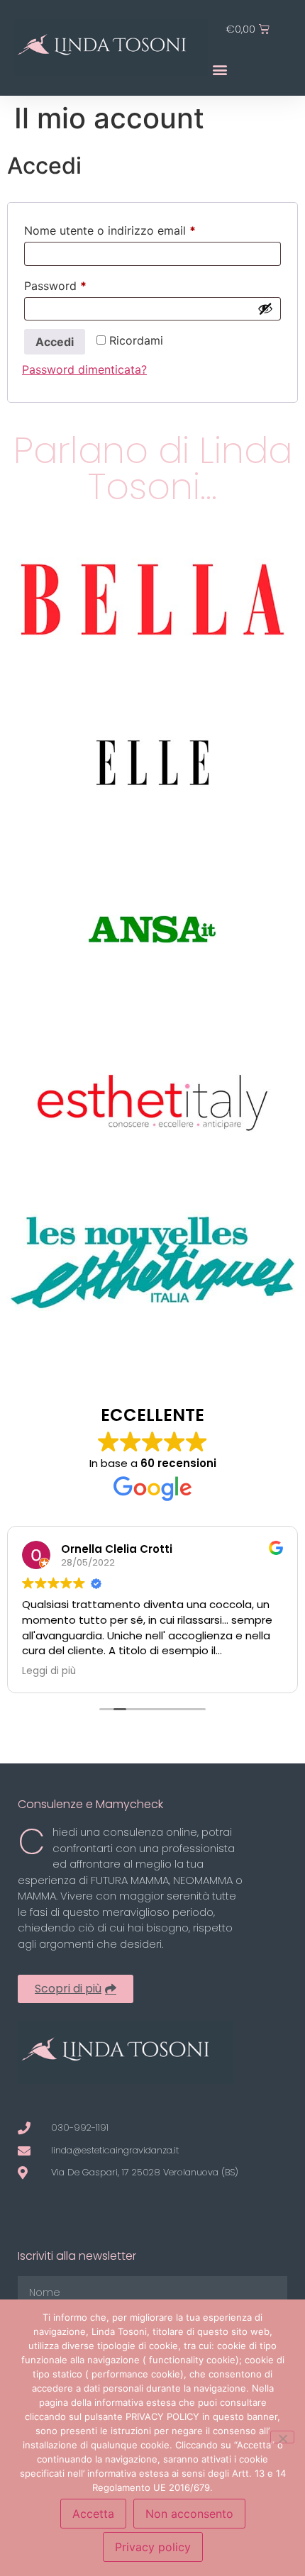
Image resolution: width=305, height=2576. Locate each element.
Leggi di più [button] (49, 1671)
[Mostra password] (265, 308)
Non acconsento (189, 2514)
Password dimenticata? (84, 369)
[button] (220, 69)
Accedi (55, 342)
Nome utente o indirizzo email (134, 228)
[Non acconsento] (282, 2437)
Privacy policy (153, 2547)
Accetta (93, 2514)
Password (79, 284)
